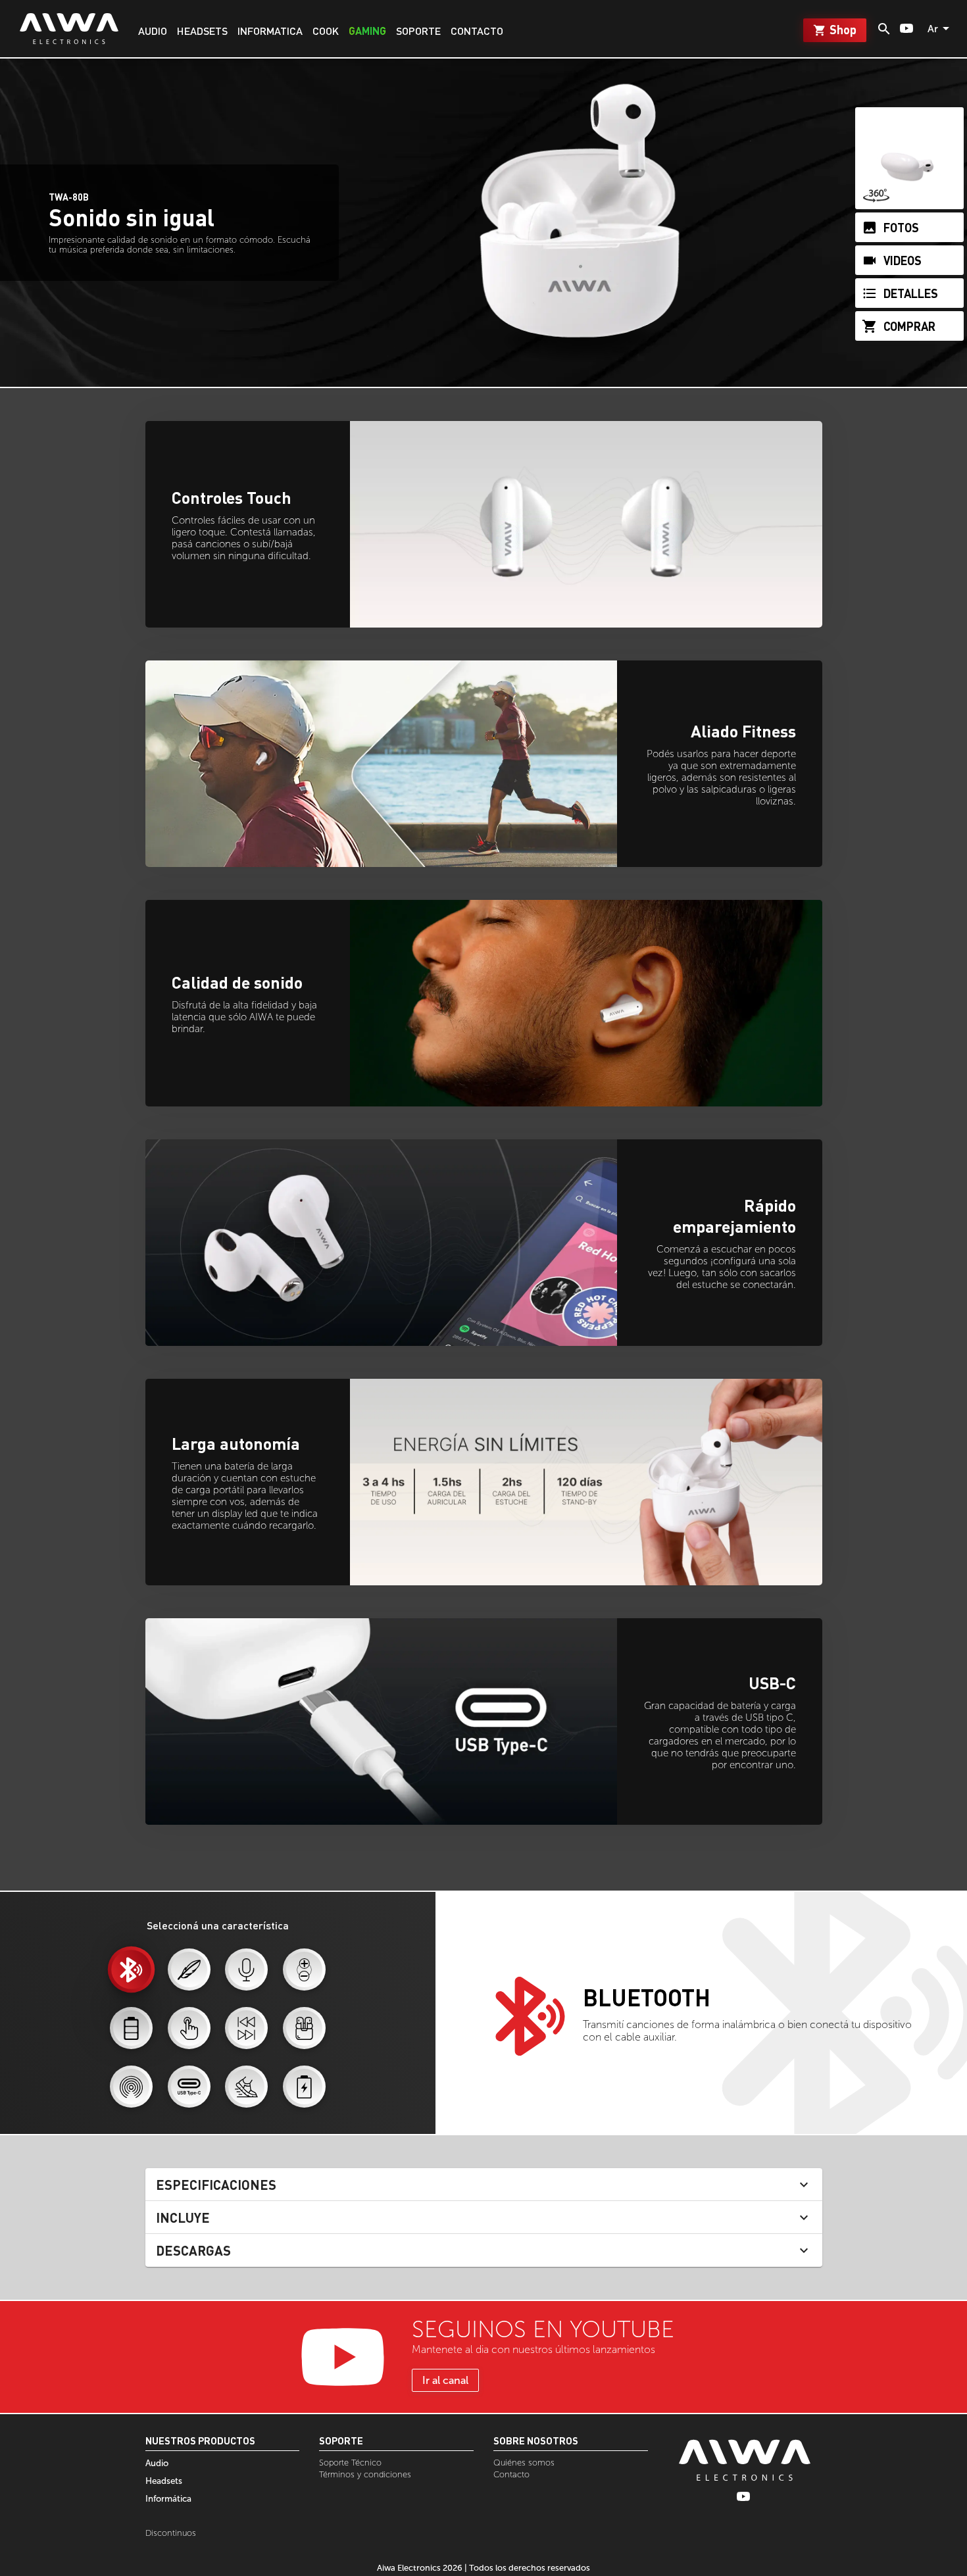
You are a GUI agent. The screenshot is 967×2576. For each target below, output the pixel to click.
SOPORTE (418, 31)
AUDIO (153, 31)
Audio (157, 2463)
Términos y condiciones (365, 2474)
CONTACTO (477, 31)
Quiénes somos (524, 2463)
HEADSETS (202, 31)
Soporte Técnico (350, 2463)
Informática (168, 2498)
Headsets (164, 2481)
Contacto (511, 2474)
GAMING (367, 31)
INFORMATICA (270, 31)
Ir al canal (445, 2380)
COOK (326, 31)
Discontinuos (171, 2533)
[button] (484, 2185)
